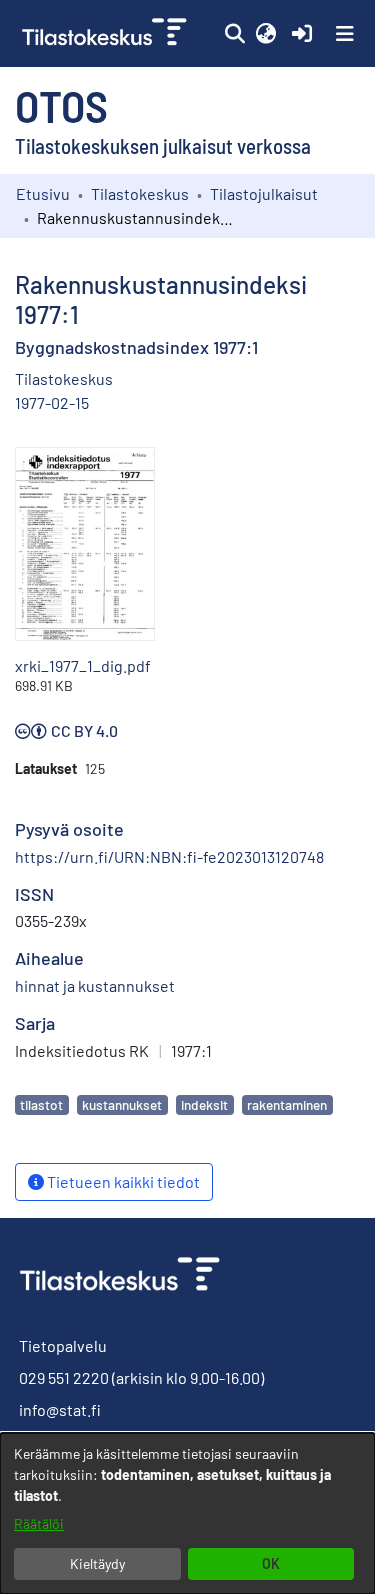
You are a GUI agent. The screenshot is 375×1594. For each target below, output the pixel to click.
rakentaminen (287, 1104)
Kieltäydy (97, 1563)
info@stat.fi (60, 1409)
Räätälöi (39, 1523)
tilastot (41, 1104)
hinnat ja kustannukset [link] (95, 985)
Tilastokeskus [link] (140, 193)
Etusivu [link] (43, 193)
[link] (106, 33)
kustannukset (122, 1104)
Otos (61, 105)
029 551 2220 (64, 1377)
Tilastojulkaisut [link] (264, 193)
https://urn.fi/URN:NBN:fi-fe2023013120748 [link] (169, 856)
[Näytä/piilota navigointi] (345, 34)
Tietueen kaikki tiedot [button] (122, 1181)
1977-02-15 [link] (52, 402)
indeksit (204, 1104)
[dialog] (187, 1513)
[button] (234, 34)
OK (271, 1563)
